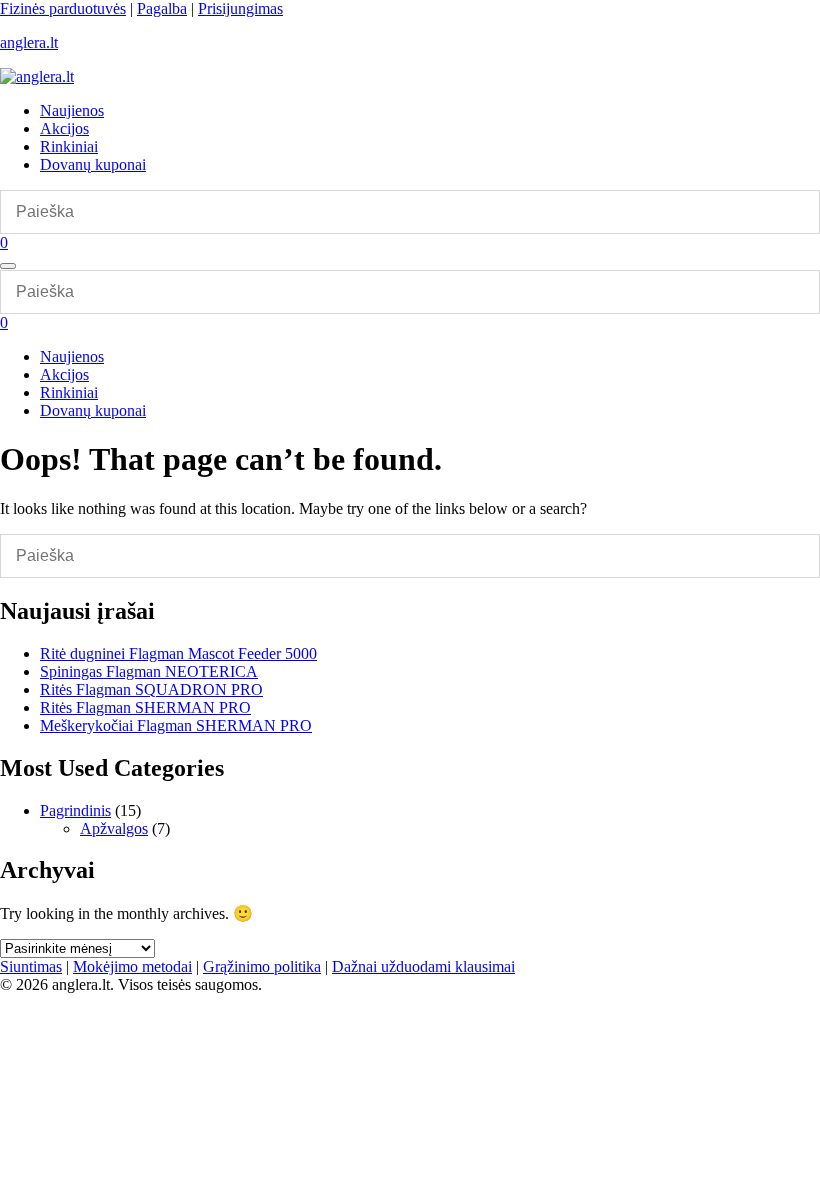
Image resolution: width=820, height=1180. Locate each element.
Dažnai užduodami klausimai (423, 966)
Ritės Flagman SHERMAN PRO (145, 707)
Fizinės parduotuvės (63, 8)
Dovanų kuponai (93, 164)
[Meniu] (8, 266)
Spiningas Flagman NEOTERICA (149, 671)
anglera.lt (29, 42)
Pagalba (162, 8)
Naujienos (72, 110)
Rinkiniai (69, 146)
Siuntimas (31, 966)
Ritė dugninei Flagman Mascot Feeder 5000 (178, 653)
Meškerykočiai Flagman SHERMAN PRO (176, 725)
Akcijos (64, 128)
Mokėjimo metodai (132, 966)
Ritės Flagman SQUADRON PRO (151, 689)
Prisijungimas (240, 8)
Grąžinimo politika (262, 966)
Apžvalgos (114, 828)
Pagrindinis (75, 810)
